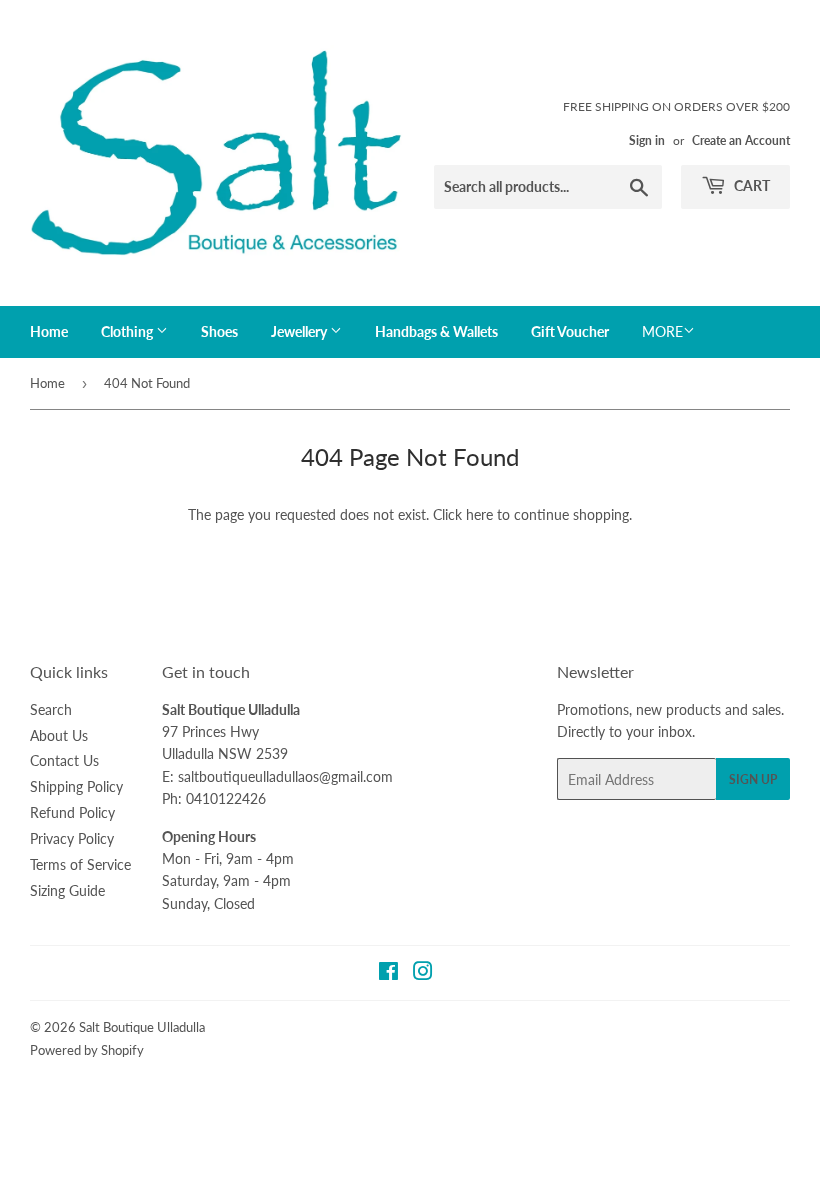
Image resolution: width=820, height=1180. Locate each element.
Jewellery (300, 331)
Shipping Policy (76, 786)
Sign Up (753, 779)
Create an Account (741, 140)
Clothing (128, 331)
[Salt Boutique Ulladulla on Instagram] (423, 973)
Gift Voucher (570, 331)
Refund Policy (72, 812)
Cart (750, 185)
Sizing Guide (67, 890)
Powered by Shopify (87, 1050)
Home (49, 331)
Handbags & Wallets (436, 331)
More (662, 331)
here (479, 514)
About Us (59, 735)
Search (51, 709)
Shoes (219, 331)
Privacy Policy (72, 838)
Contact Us (64, 760)
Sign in (647, 140)
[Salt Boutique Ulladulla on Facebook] (388, 973)
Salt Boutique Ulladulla (142, 1027)
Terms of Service (80, 864)
